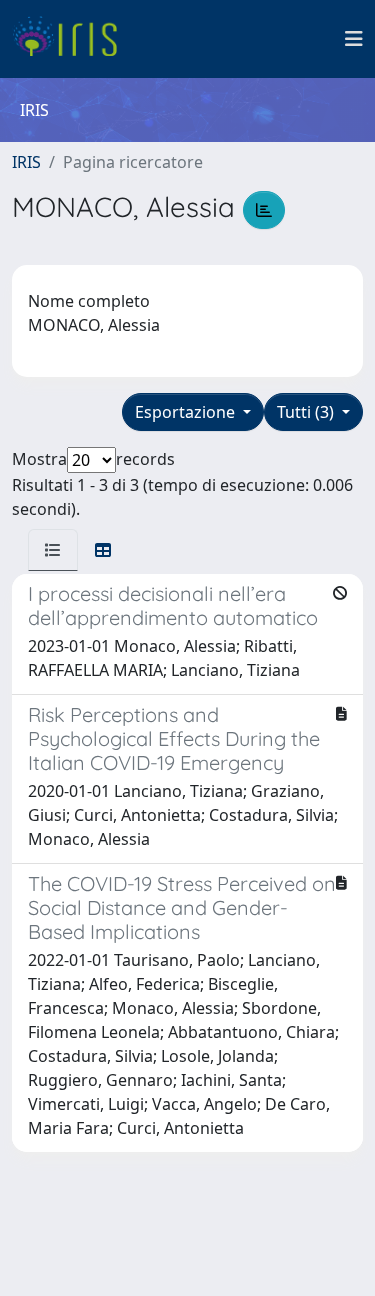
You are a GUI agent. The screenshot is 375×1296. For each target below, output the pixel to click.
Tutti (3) (307, 412)
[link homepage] (72, 39)
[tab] (53, 550)
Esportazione (187, 412)
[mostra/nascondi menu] (354, 39)
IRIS (26, 162)
